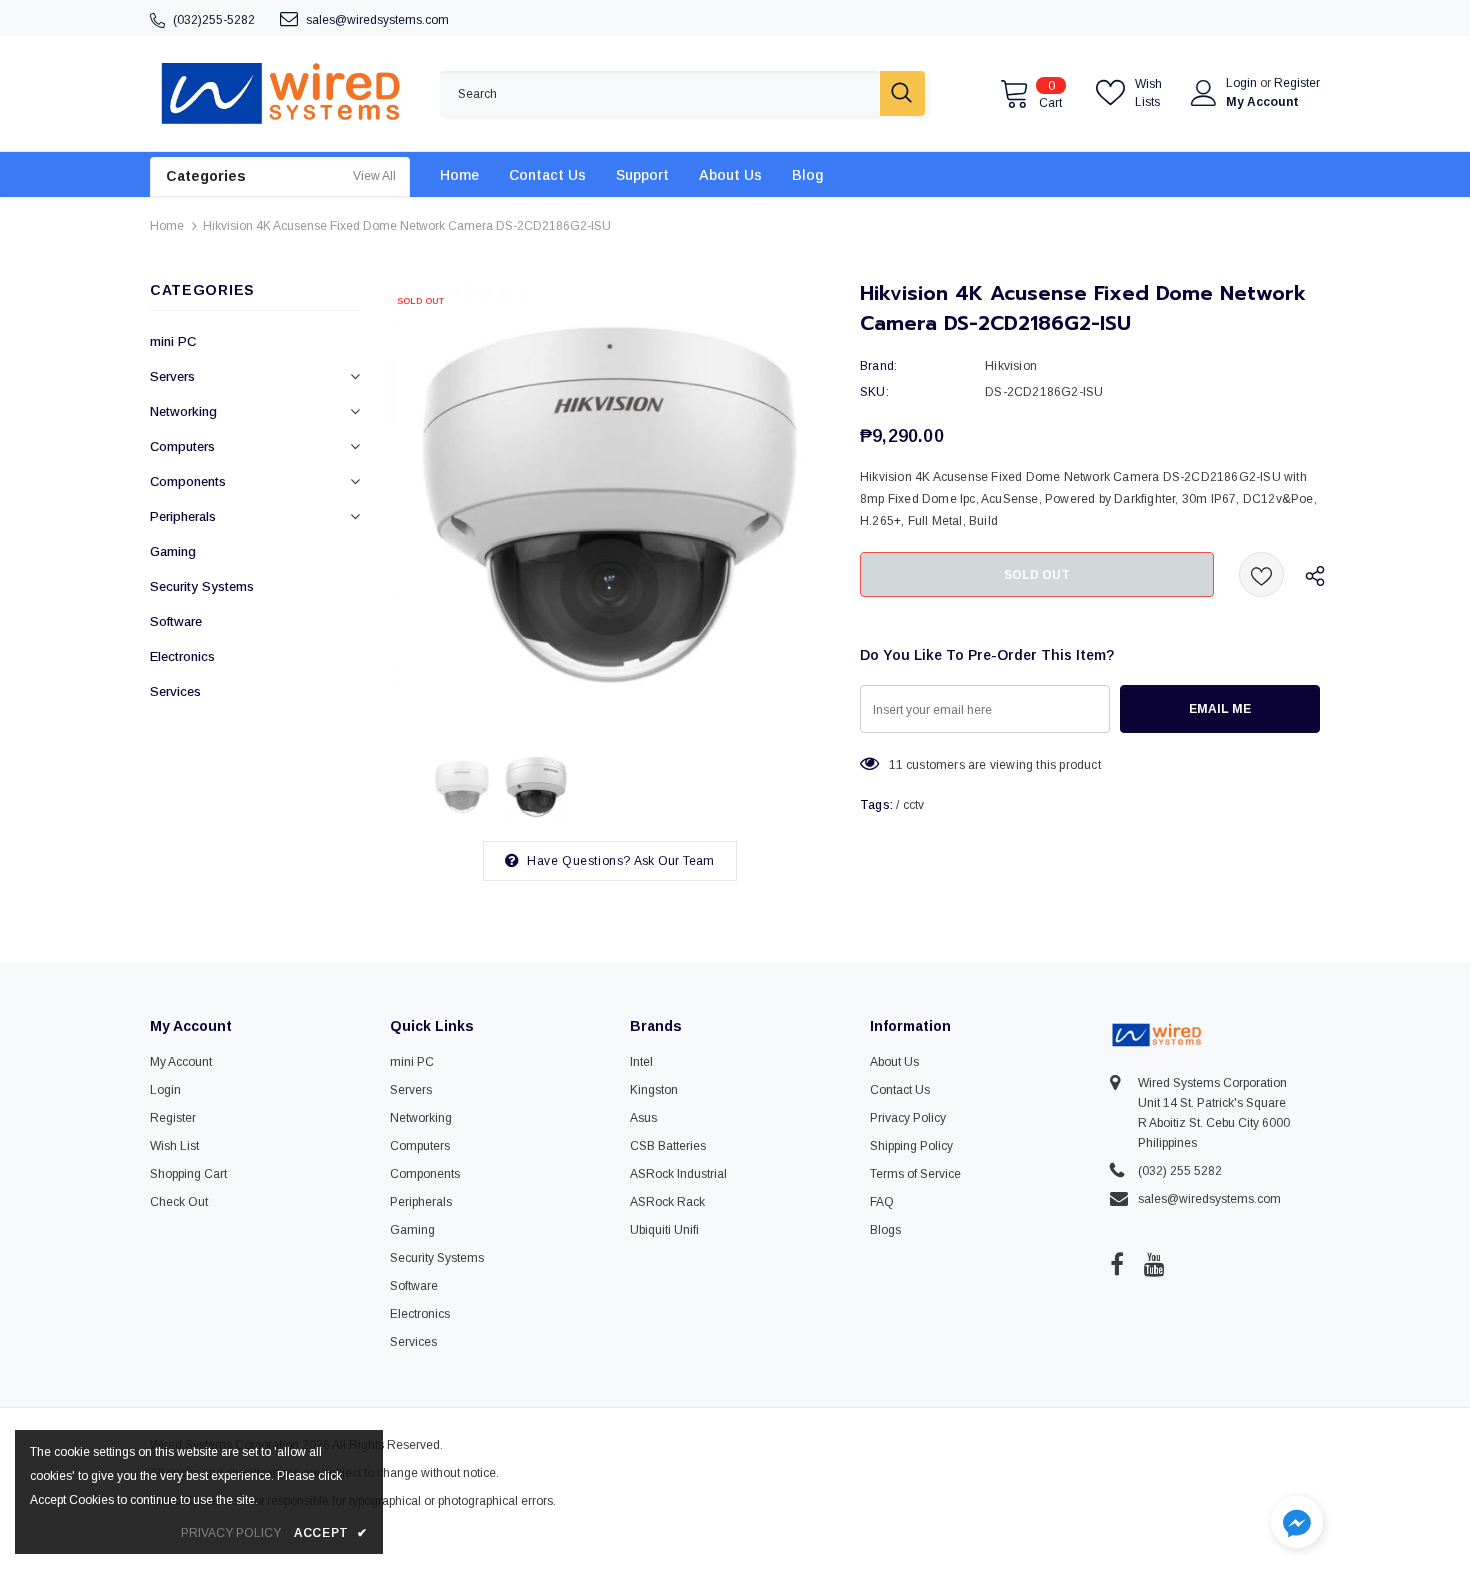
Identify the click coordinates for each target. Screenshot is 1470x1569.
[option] (610, 505)
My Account (1262, 102)
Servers (172, 376)
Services (175, 691)
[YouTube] (1154, 1264)
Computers (182, 446)
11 (895, 765)
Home (167, 226)
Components (188, 481)
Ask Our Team (674, 861)
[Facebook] (1117, 1264)
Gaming (173, 551)
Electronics (182, 656)
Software (176, 621)
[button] (1297, 1524)
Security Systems (202, 586)
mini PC (173, 341)
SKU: (874, 392)
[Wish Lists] (1261, 574)
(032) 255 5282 (1180, 1171)
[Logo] (280, 93)
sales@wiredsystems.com (377, 20)
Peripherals (183, 516)
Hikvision (1011, 366)
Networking (183, 411)
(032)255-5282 (214, 20)
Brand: (878, 366)
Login (1243, 83)
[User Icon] (1204, 93)
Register (1297, 83)
